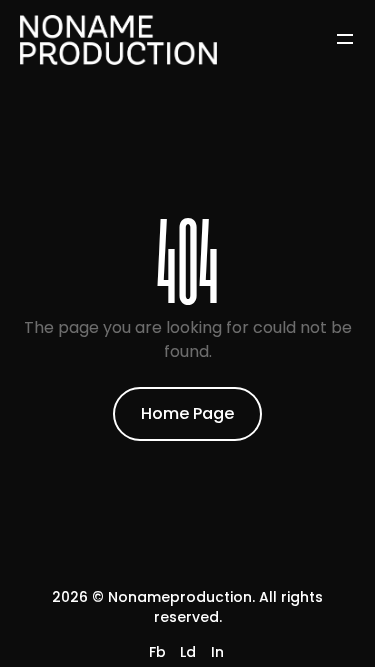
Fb (157, 652)
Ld (188, 652)
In (217, 652)
